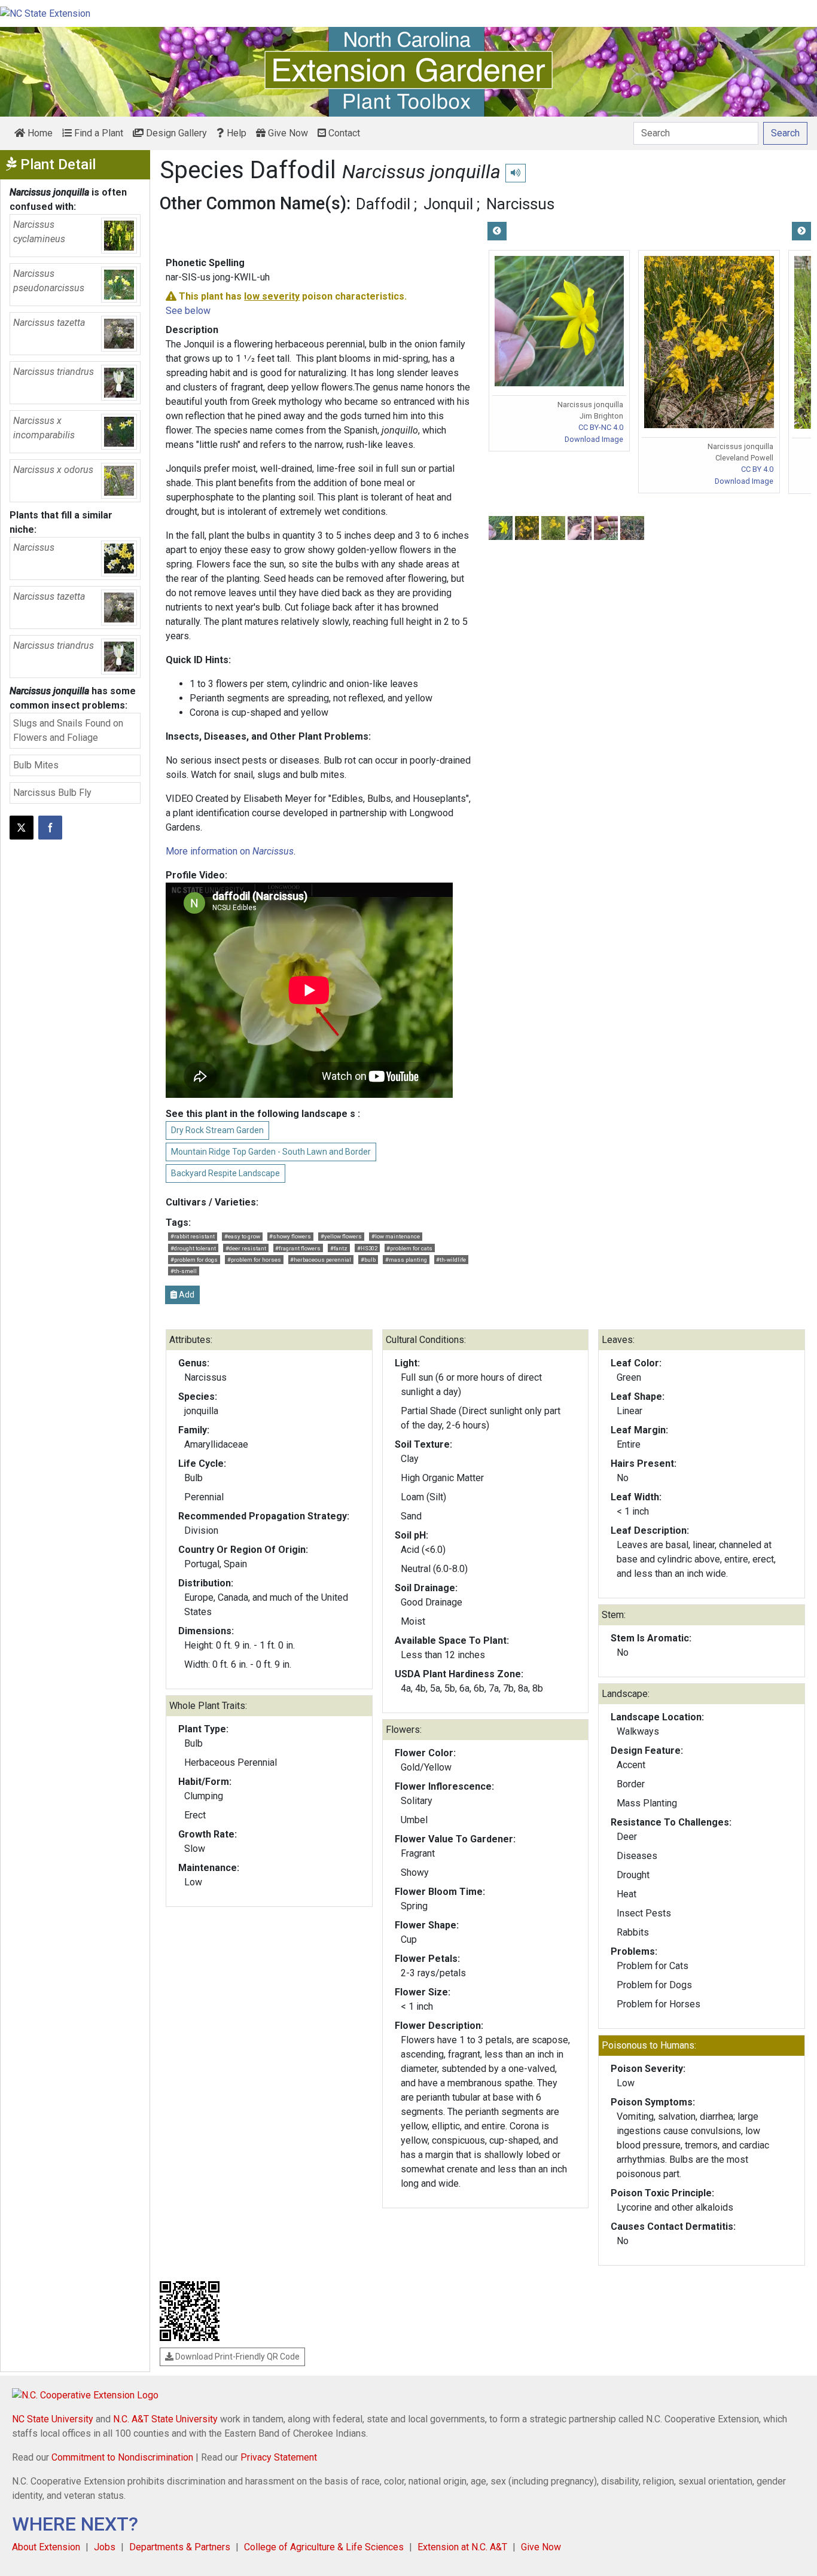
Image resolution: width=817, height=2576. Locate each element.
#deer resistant (246, 1248)
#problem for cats (409, 1248)
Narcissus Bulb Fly (52, 793)
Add (186, 1295)
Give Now (287, 133)
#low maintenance (396, 1236)
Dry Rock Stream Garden (217, 1130)
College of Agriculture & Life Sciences (324, 2547)
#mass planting (406, 1260)
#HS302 (367, 1248)
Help (235, 133)
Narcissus (520, 204)
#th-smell (184, 1271)
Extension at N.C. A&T (462, 2547)
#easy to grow (242, 1236)
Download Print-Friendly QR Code (237, 2357)
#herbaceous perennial (321, 1260)
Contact (343, 133)
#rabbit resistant (193, 1236)
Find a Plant (97, 133)
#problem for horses (254, 1260)
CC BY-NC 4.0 (601, 427)
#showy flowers (290, 1236)
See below (188, 311)
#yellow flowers (341, 1236)
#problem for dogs (194, 1260)
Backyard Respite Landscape (225, 1173)
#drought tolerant (193, 1248)
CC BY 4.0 (757, 469)
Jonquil (448, 204)
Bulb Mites (36, 765)
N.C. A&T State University (165, 2419)
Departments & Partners (180, 2547)
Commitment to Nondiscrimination (122, 2457)
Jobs (105, 2547)
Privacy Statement (279, 2457)
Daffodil (383, 204)
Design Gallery (175, 133)
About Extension (46, 2547)
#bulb (368, 1260)
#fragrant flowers (298, 1248)
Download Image (594, 439)
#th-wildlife (451, 1260)
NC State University (53, 2419)
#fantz (339, 1248)
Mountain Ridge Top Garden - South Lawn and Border (271, 1152)
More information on (230, 851)
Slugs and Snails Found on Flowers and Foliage (68, 730)
